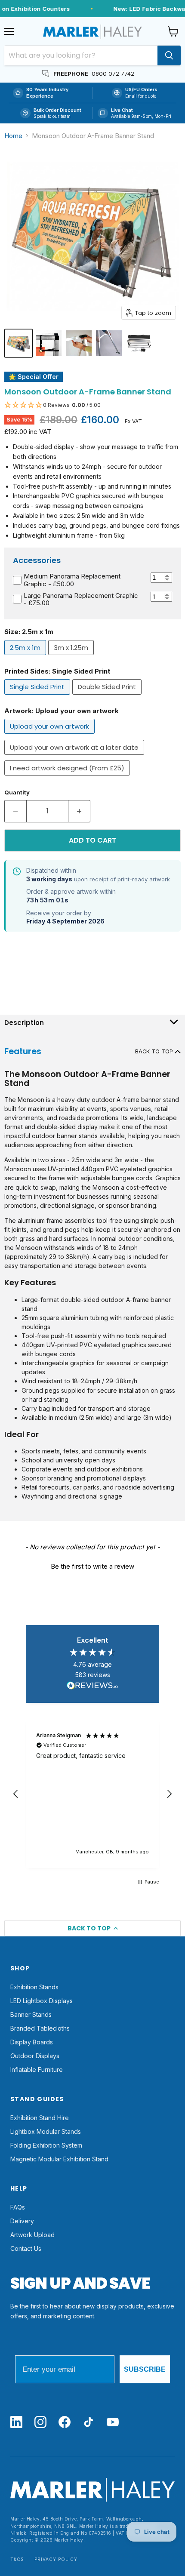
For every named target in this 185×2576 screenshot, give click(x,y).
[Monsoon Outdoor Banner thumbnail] (49, 343)
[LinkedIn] (16, 2423)
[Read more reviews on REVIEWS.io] (92, 1687)
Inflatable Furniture (37, 2070)
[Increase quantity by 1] (79, 811)
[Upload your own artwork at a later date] (75, 757)
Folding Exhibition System (46, 2145)
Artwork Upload (32, 2235)
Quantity (17, 792)
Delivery (22, 2221)
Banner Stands (31, 2014)
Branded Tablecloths (40, 2028)
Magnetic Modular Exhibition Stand (59, 2159)
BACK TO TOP (155, 1051)
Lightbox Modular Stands (46, 2131)
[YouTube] (113, 2423)
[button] (92, 405)
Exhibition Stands (34, 1987)
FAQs (18, 2207)
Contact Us (26, 2248)
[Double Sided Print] (108, 697)
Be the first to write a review (92, 1566)
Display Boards (32, 2042)
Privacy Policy (56, 2559)
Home (13, 136)
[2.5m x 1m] (26, 657)
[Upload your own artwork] (51, 736)
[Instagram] (40, 2423)
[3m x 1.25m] (72, 657)
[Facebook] (65, 2423)
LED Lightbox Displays (42, 2001)
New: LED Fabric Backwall (144, 9)
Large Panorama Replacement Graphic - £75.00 (81, 599)
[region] (92, 1794)
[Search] (169, 55)
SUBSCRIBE (145, 2369)
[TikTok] (89, 2423)
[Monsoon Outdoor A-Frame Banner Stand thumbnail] (18, 343)
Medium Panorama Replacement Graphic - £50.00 (72, 580)
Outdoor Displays (35, 2056)
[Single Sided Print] (38, 697)
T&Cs (17, 2559)
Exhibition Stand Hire (40, 2118)
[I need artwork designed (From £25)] (68, 777)
